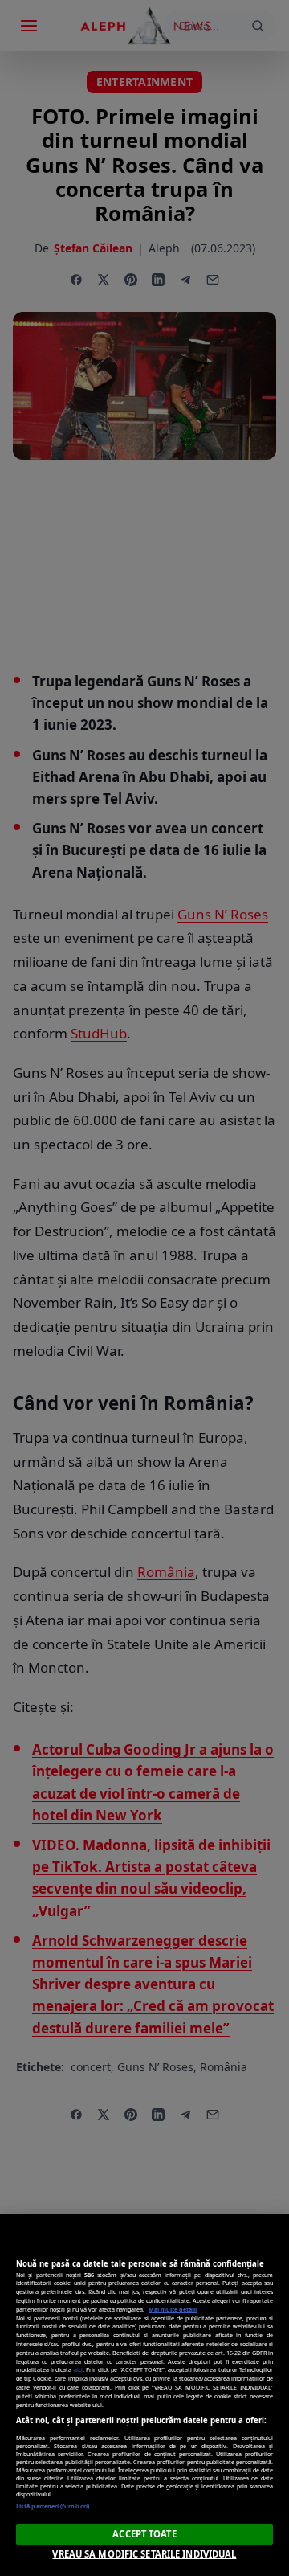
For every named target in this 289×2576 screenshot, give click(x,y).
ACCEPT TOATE (144, 2534)
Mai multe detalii (173, 2309)
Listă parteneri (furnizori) (53, 2506)
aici (78, 2369)
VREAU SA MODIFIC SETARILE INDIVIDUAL (144, 2554)
